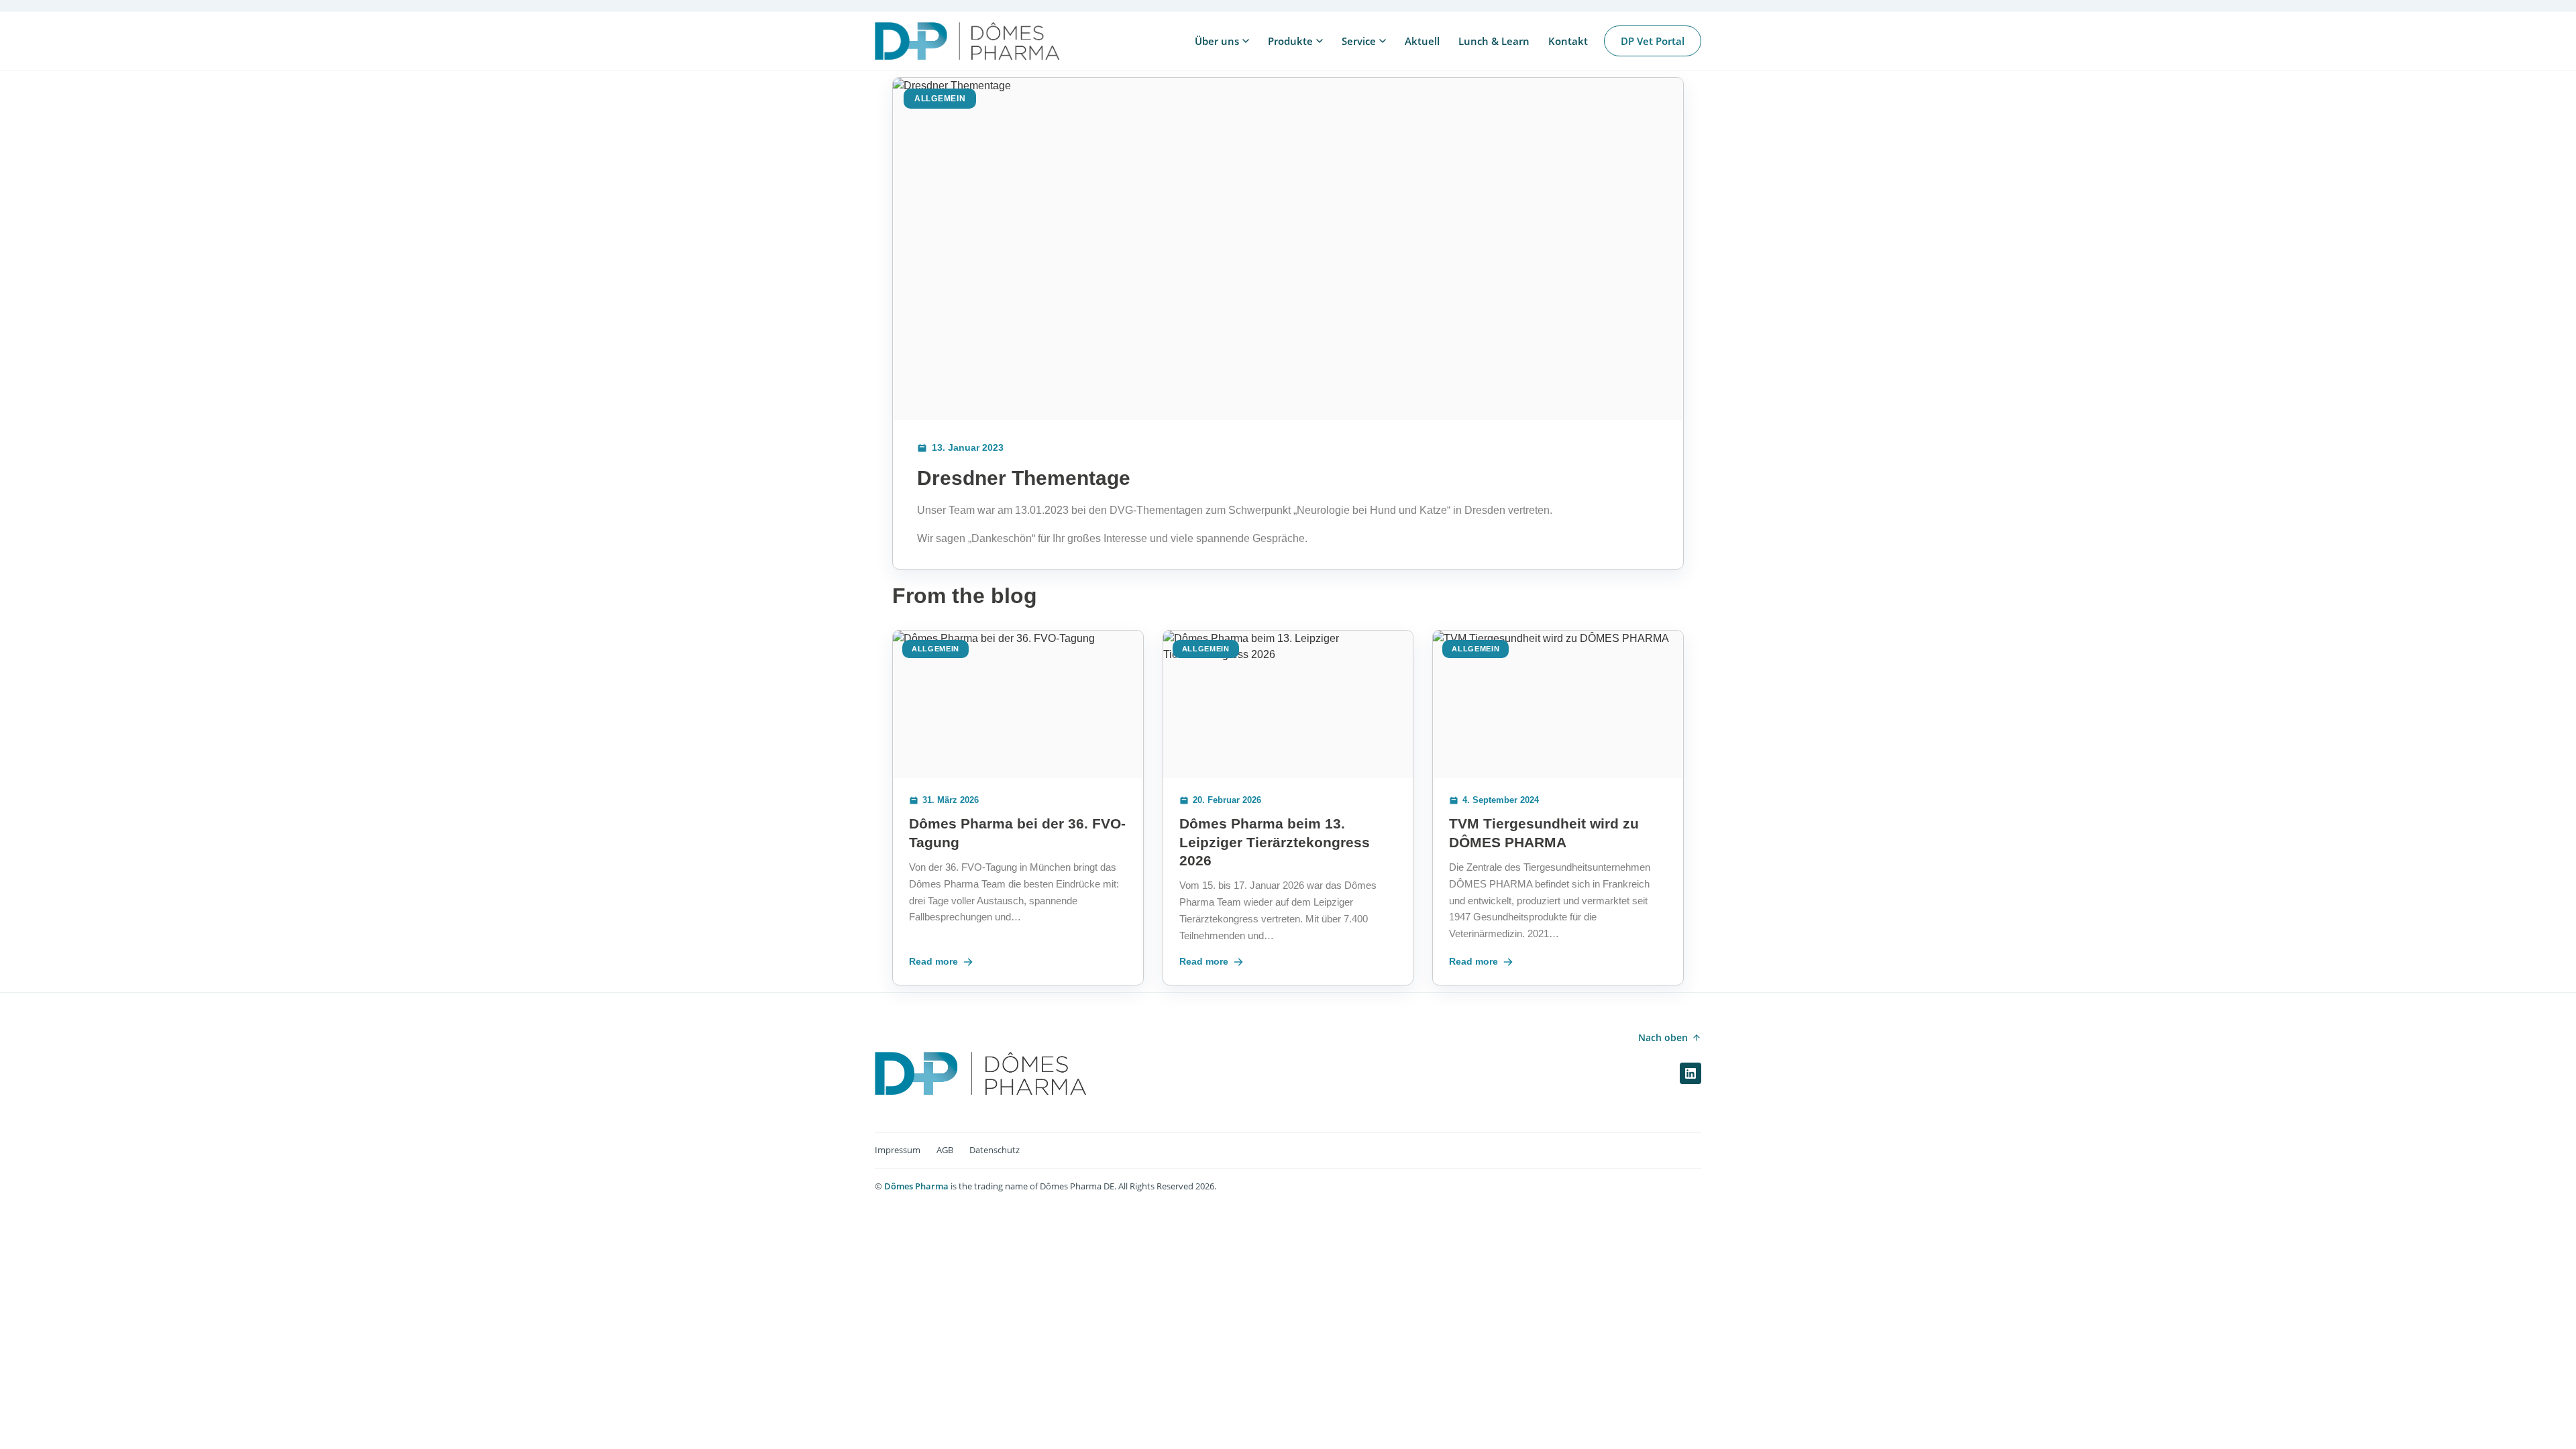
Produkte (1290, 41)
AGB (945, 1150)
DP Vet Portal (1653, 41)
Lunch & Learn (1494, 41)
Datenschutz (995, 1150)
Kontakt (1568, 41)
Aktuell (1422, 41)
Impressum (898, 1150)
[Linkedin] (1690, 1073)
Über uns (1217, 41)
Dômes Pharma (916, 1186)
